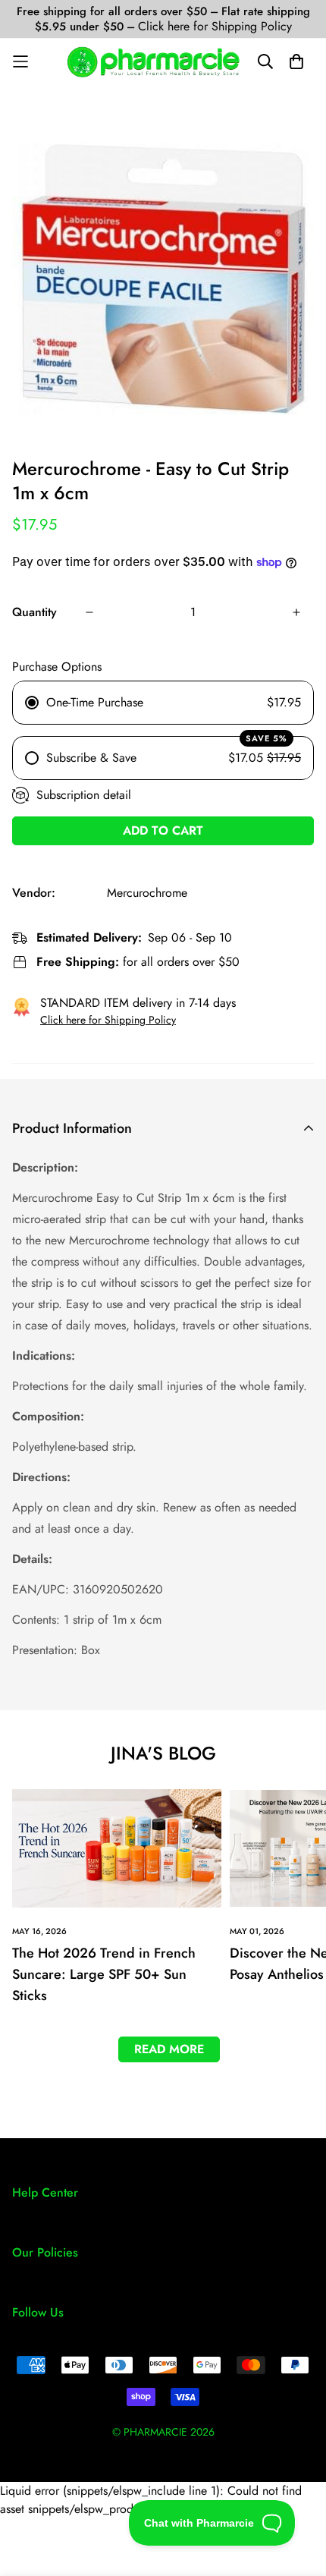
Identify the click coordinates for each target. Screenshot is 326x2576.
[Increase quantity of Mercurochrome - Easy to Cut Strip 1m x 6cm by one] (296, 612)
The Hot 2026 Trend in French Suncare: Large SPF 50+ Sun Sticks (104, 1974)
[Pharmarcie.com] (154, 62)
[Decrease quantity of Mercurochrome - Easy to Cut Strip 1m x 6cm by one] (89, 612)
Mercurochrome (147, 893)
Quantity (34, 612)
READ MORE (169, 2049)
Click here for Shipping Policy (215, 26)
